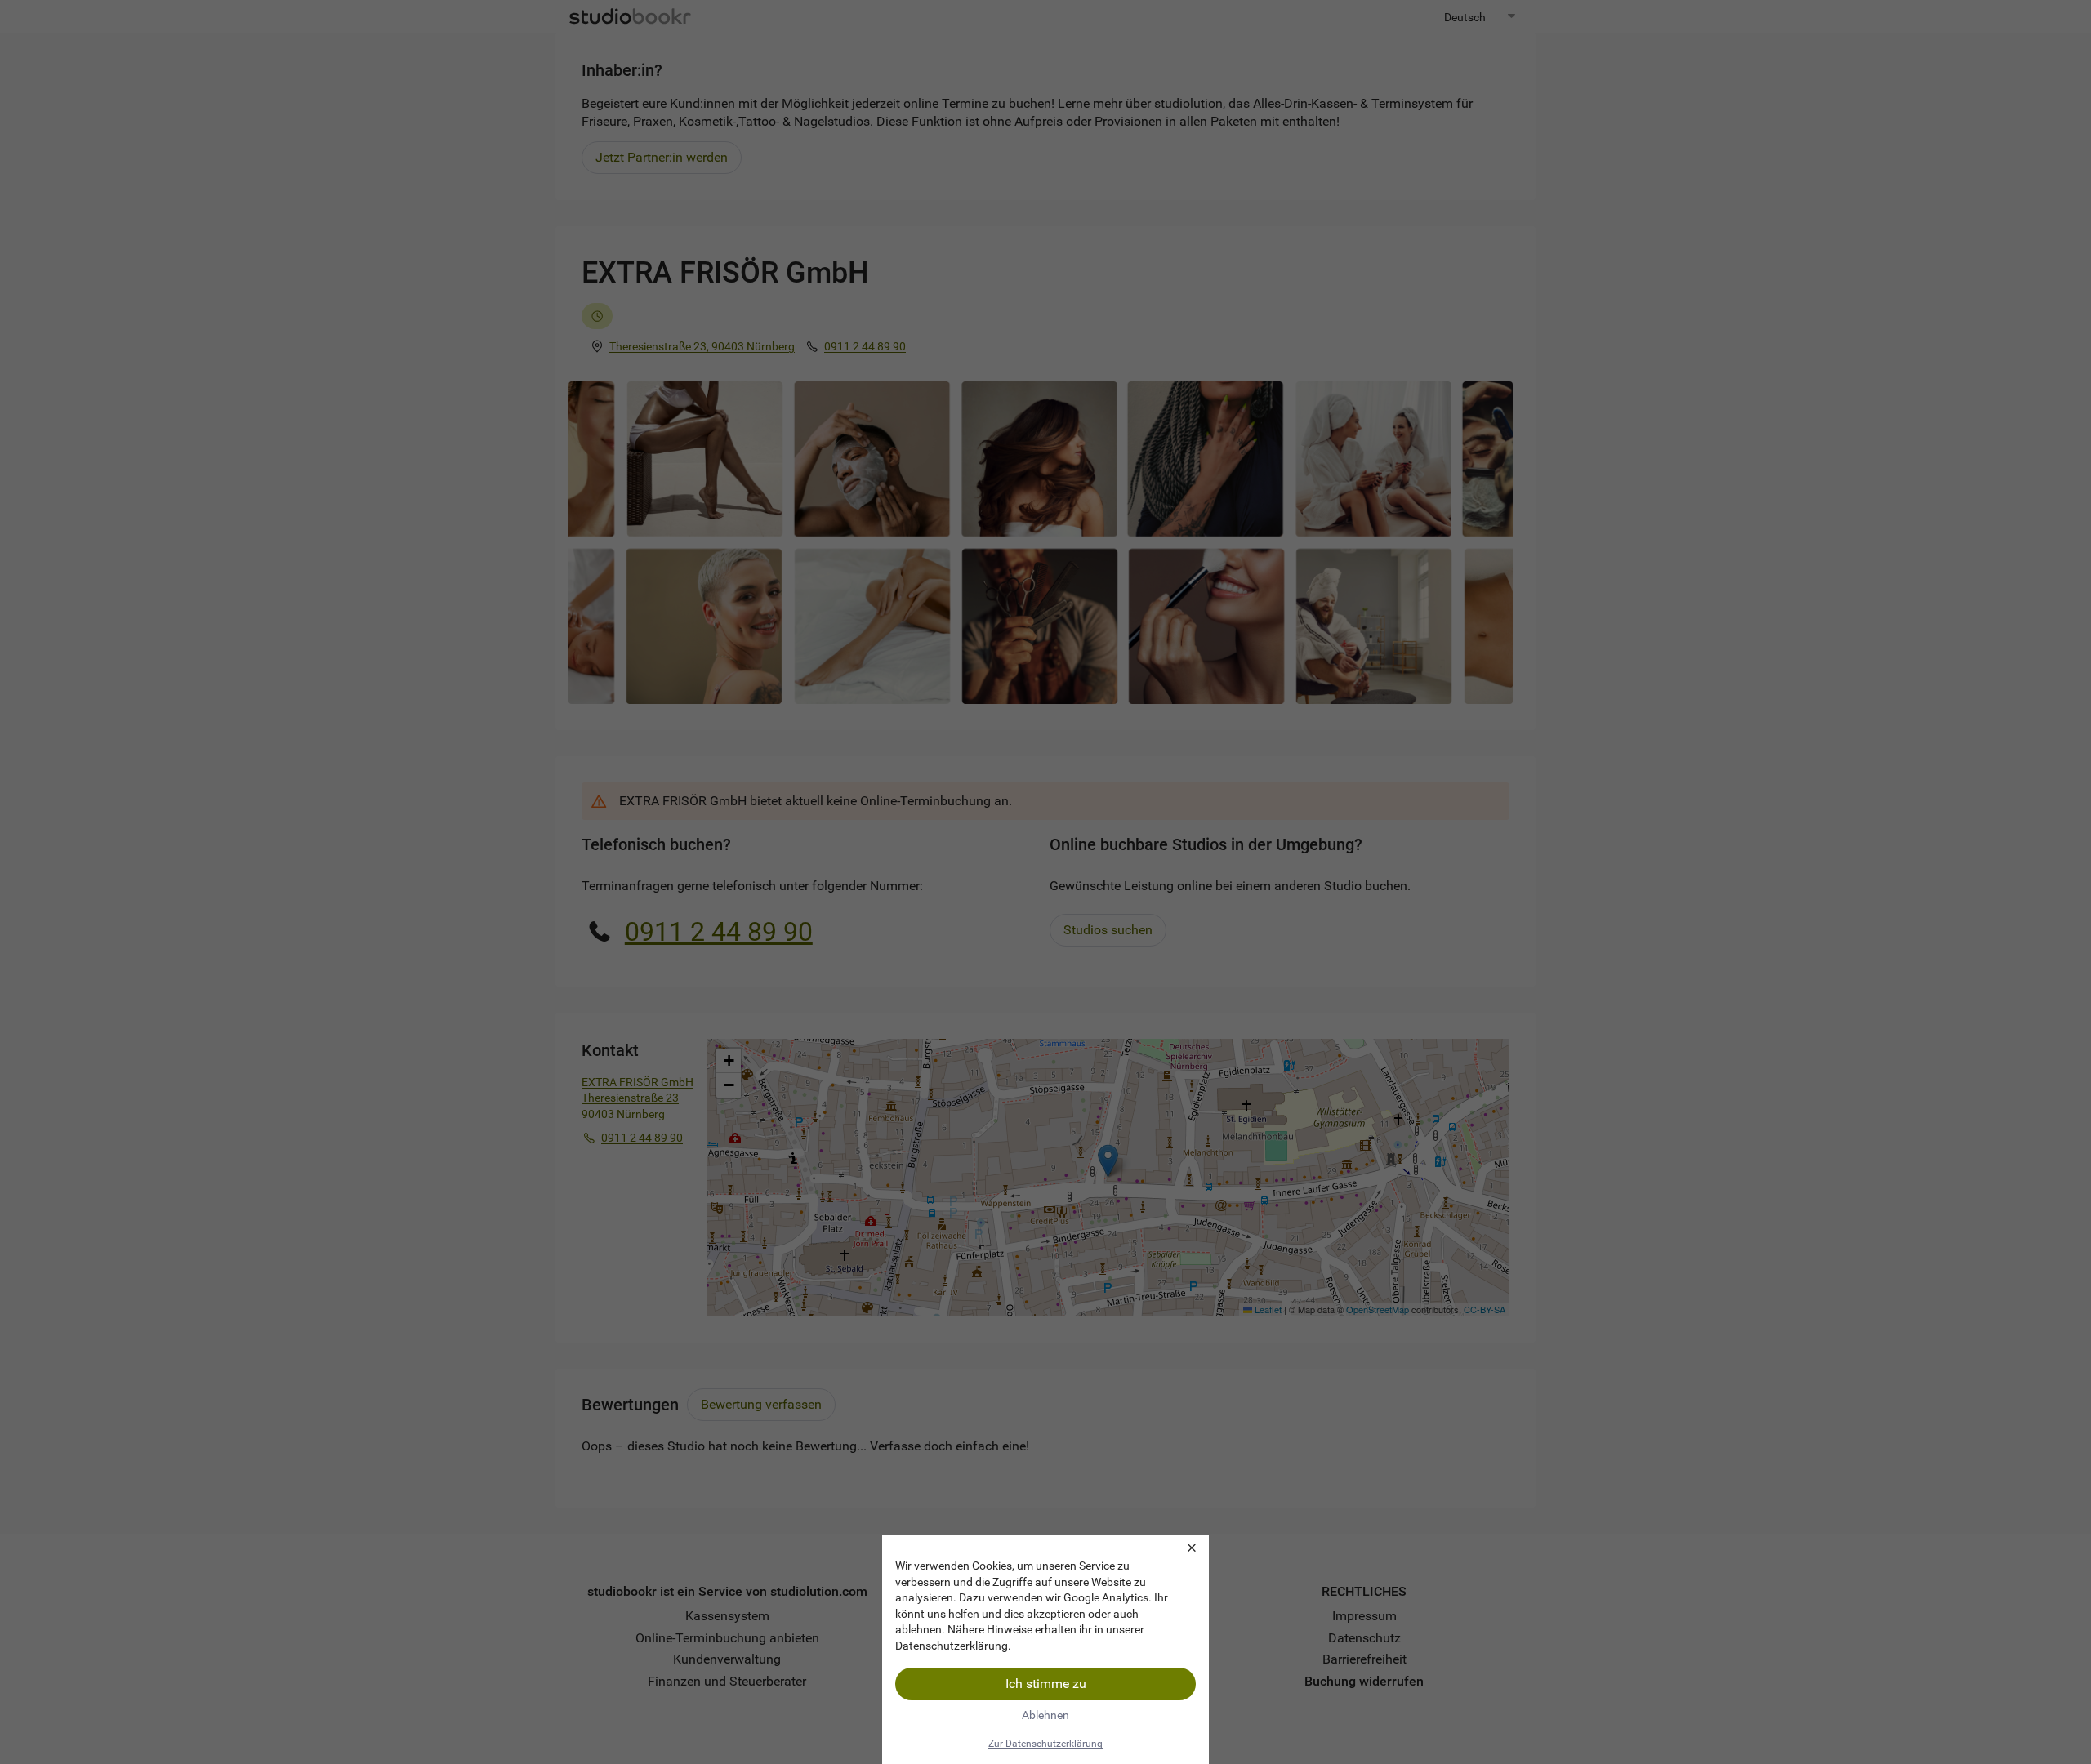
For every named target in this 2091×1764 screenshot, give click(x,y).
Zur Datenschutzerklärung (1045, 1744)
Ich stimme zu (1046, 1684)
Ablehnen (1045, 1715)
